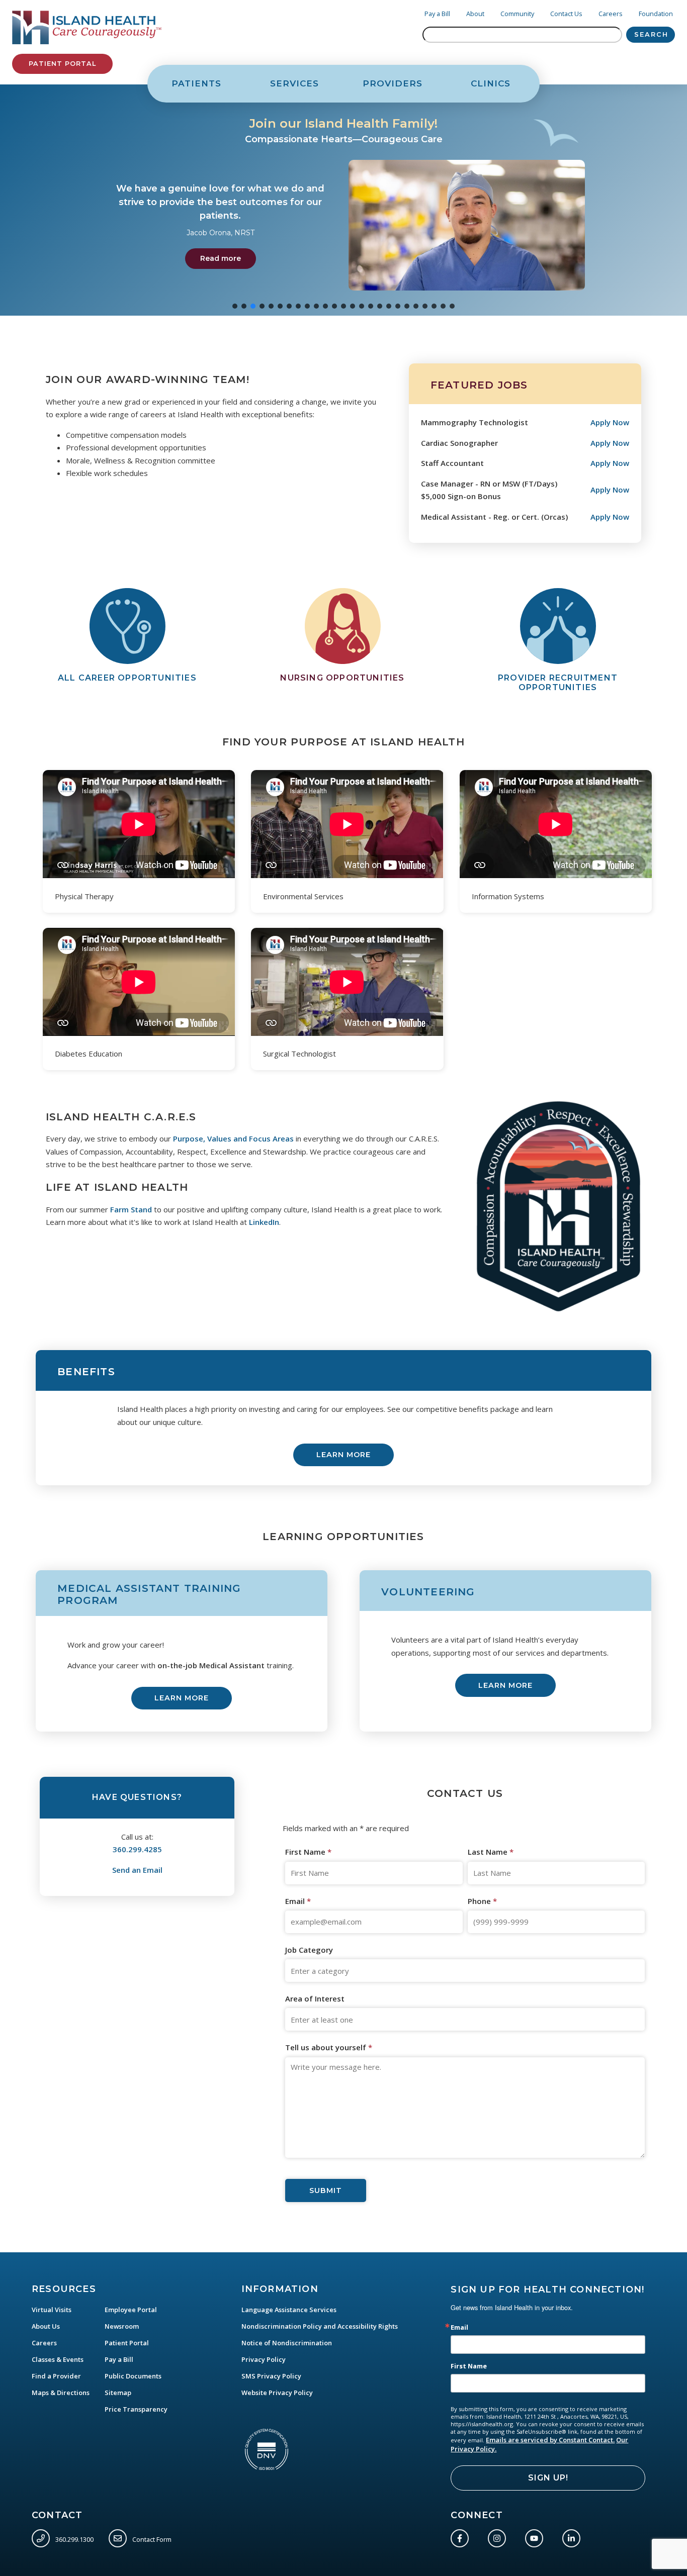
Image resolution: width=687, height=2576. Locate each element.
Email (298, 1901)
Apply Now (610, 422)
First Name (308, 1852)
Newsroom (122, 2326)
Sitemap (118, 2393)
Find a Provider (56, 2376)
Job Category (309, 1950)
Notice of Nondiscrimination (287, 2343)
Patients (196, 83)
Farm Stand (131, 1209)
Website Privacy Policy (277, 2393)
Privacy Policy (264, 2359)
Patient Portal (62, 64)
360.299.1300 (74, 2539)
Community (517, 14)
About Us (46, 2326)
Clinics (491, 83)
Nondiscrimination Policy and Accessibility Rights (320, 2326)
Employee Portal (131, 2310)
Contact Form (151, 2539)
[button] (343, 200)
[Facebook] (462, 2536)
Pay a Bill (437, 14)
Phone (482, 1901)
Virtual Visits (52, 2310)
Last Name (491, 1852)
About (475, 14)
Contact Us (566, 14)
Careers (611, 14)
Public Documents (133, 2376)
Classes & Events (58, 2359)
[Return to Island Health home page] (87, 28)
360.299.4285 (137, 1849)
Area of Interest (315, 1998)
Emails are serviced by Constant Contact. (550, 2440)
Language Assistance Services (289, 2310)
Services (294, 83)
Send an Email (137, 1870)
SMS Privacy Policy (271, 2376)
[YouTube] (536, 2536)
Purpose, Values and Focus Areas (233, 1138)
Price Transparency (136, 2409)
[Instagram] (499, 2536)
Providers (393, 83)
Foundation (656, 14)
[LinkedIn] (573, 2536)
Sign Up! (548, 2478)
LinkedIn (264, 1222)
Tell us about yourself (329, 2047)
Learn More (343, 1455)
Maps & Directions (61, 2393)
